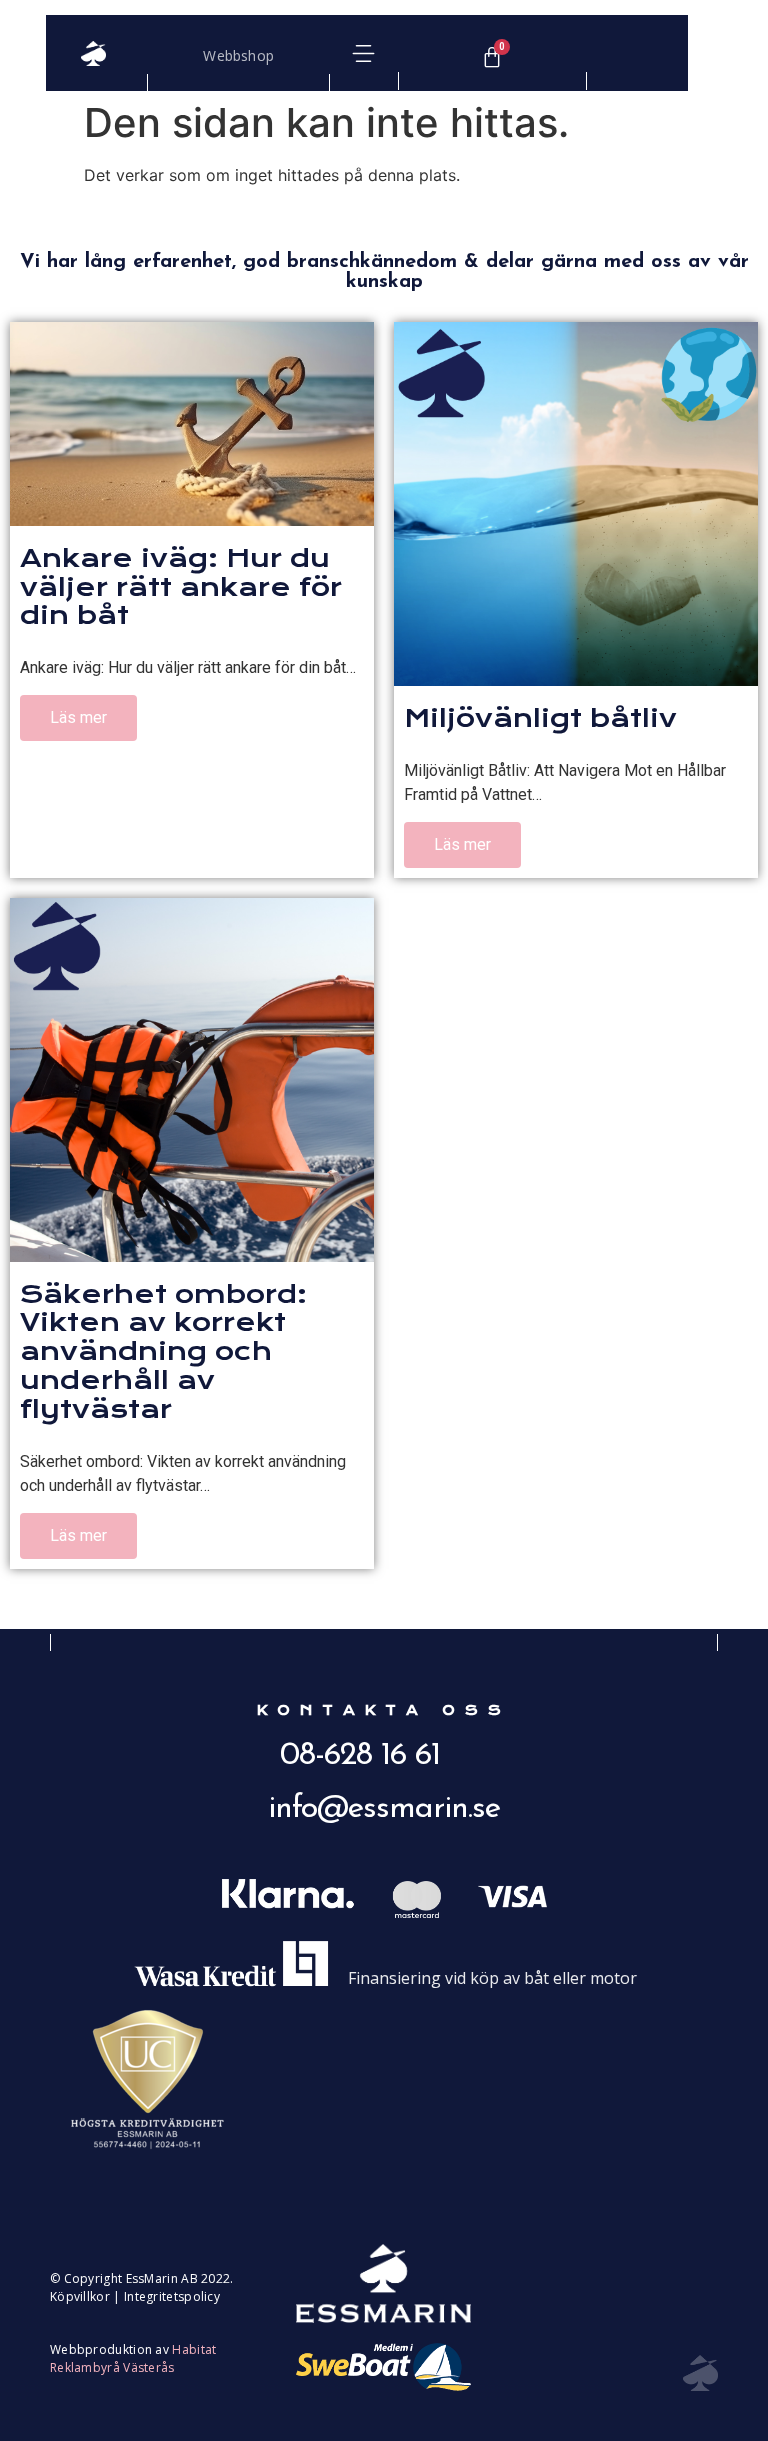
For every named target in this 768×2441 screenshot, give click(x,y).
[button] (363, 53)
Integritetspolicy (172, 2296)
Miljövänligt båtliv (540, 718)
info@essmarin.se (384, 1809)
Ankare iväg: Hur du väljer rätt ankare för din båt (181, 587)
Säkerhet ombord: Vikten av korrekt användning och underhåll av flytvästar (163, 1351)
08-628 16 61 (360, 1756)
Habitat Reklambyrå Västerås (133, 2358)
